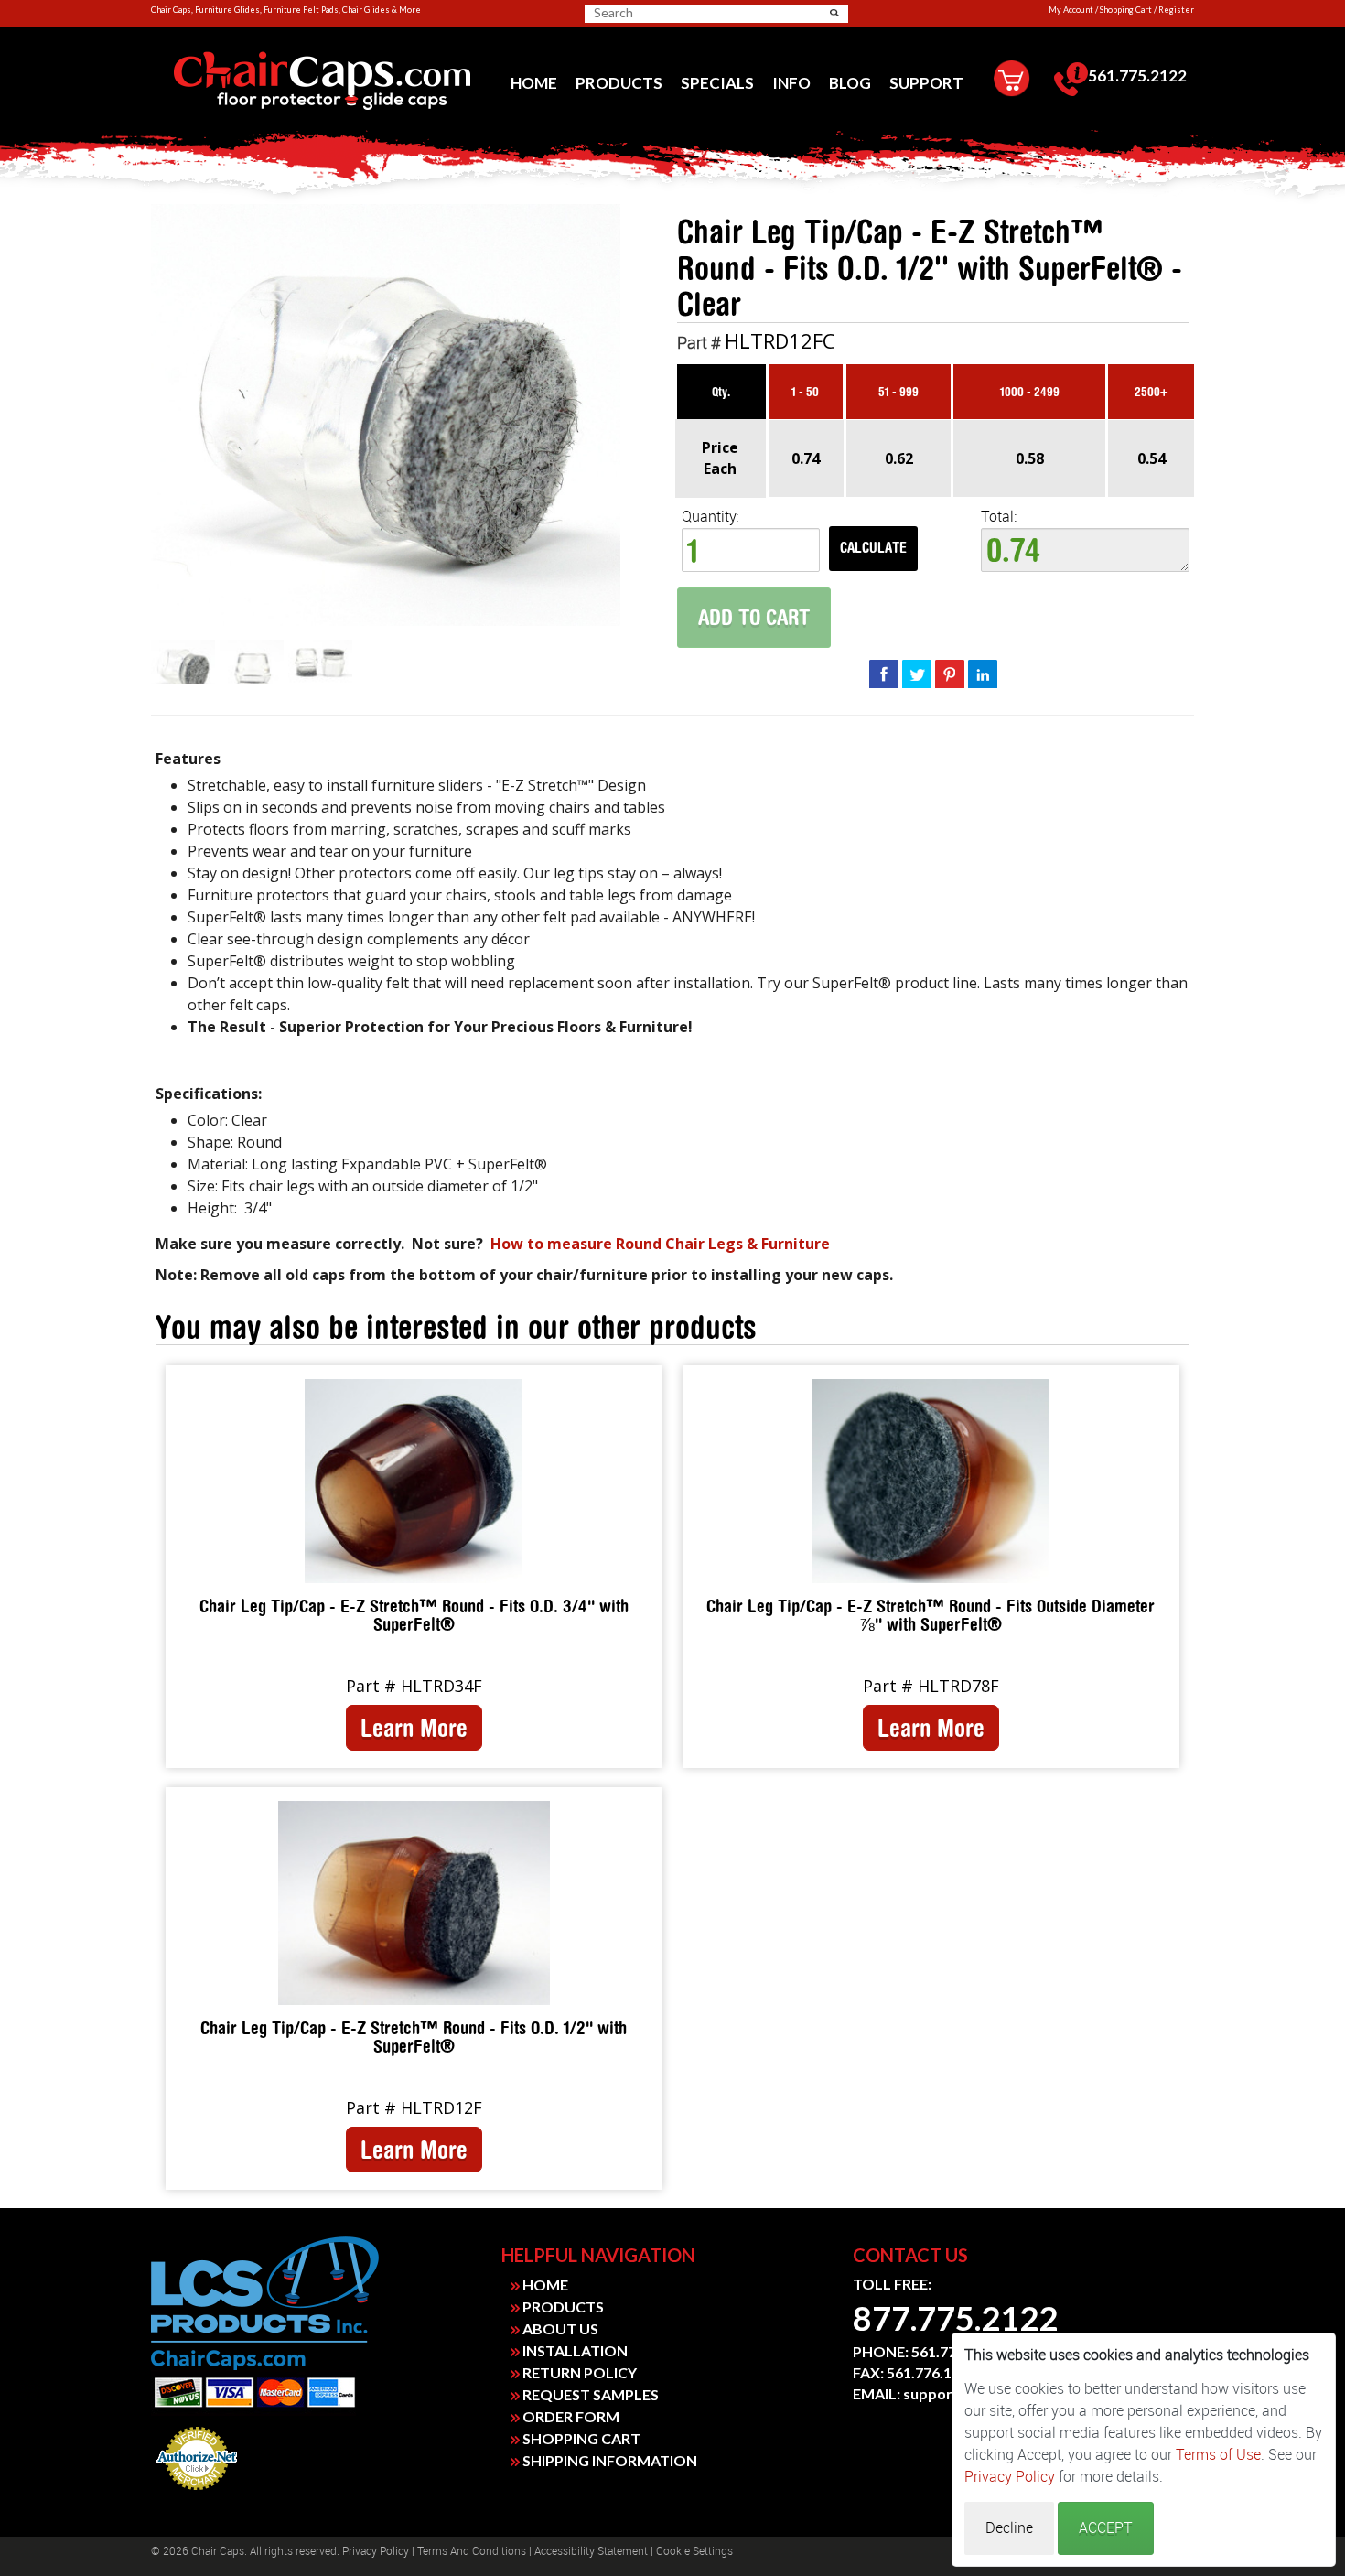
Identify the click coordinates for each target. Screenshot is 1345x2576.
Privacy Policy (376, 2551)
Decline (1009, 2528)
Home (534, 83)
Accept (1106, 2528)
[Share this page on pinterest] (950, 674)
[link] (322, 81)
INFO (791, 83)
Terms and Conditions (472, 2551)
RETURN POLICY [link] (578, 2372)
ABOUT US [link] (559, 2328)
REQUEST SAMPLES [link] (589, 2394)
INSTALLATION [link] (574, 2350)
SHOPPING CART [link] (580, 2438)
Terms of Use (1218, 2455)
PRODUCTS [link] (562, 2307)
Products (619, 83)
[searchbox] (658, 13)
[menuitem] (534, 83)
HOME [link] (544, 2285)
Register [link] (1176, 10)
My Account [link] (1071, 10)
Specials (717, 83)
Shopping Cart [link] (1126, 10)
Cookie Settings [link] (694, 2551)
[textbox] (1085, 550)
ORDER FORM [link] (570, 2416)
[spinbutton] (751, 550)
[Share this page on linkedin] (983, 674)
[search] (665, 13)
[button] (834, 13)
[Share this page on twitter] (917, 674)
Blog (850, 83)
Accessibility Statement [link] (591, 2551)
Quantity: (710, 517)
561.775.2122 (1137, 75)
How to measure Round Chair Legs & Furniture (660, 1244)
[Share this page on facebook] (884, 674)
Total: (999, 517)
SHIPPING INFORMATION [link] (608, 2460)
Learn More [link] (414, 1728)
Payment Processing (197, 2495)
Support (926, 83)
